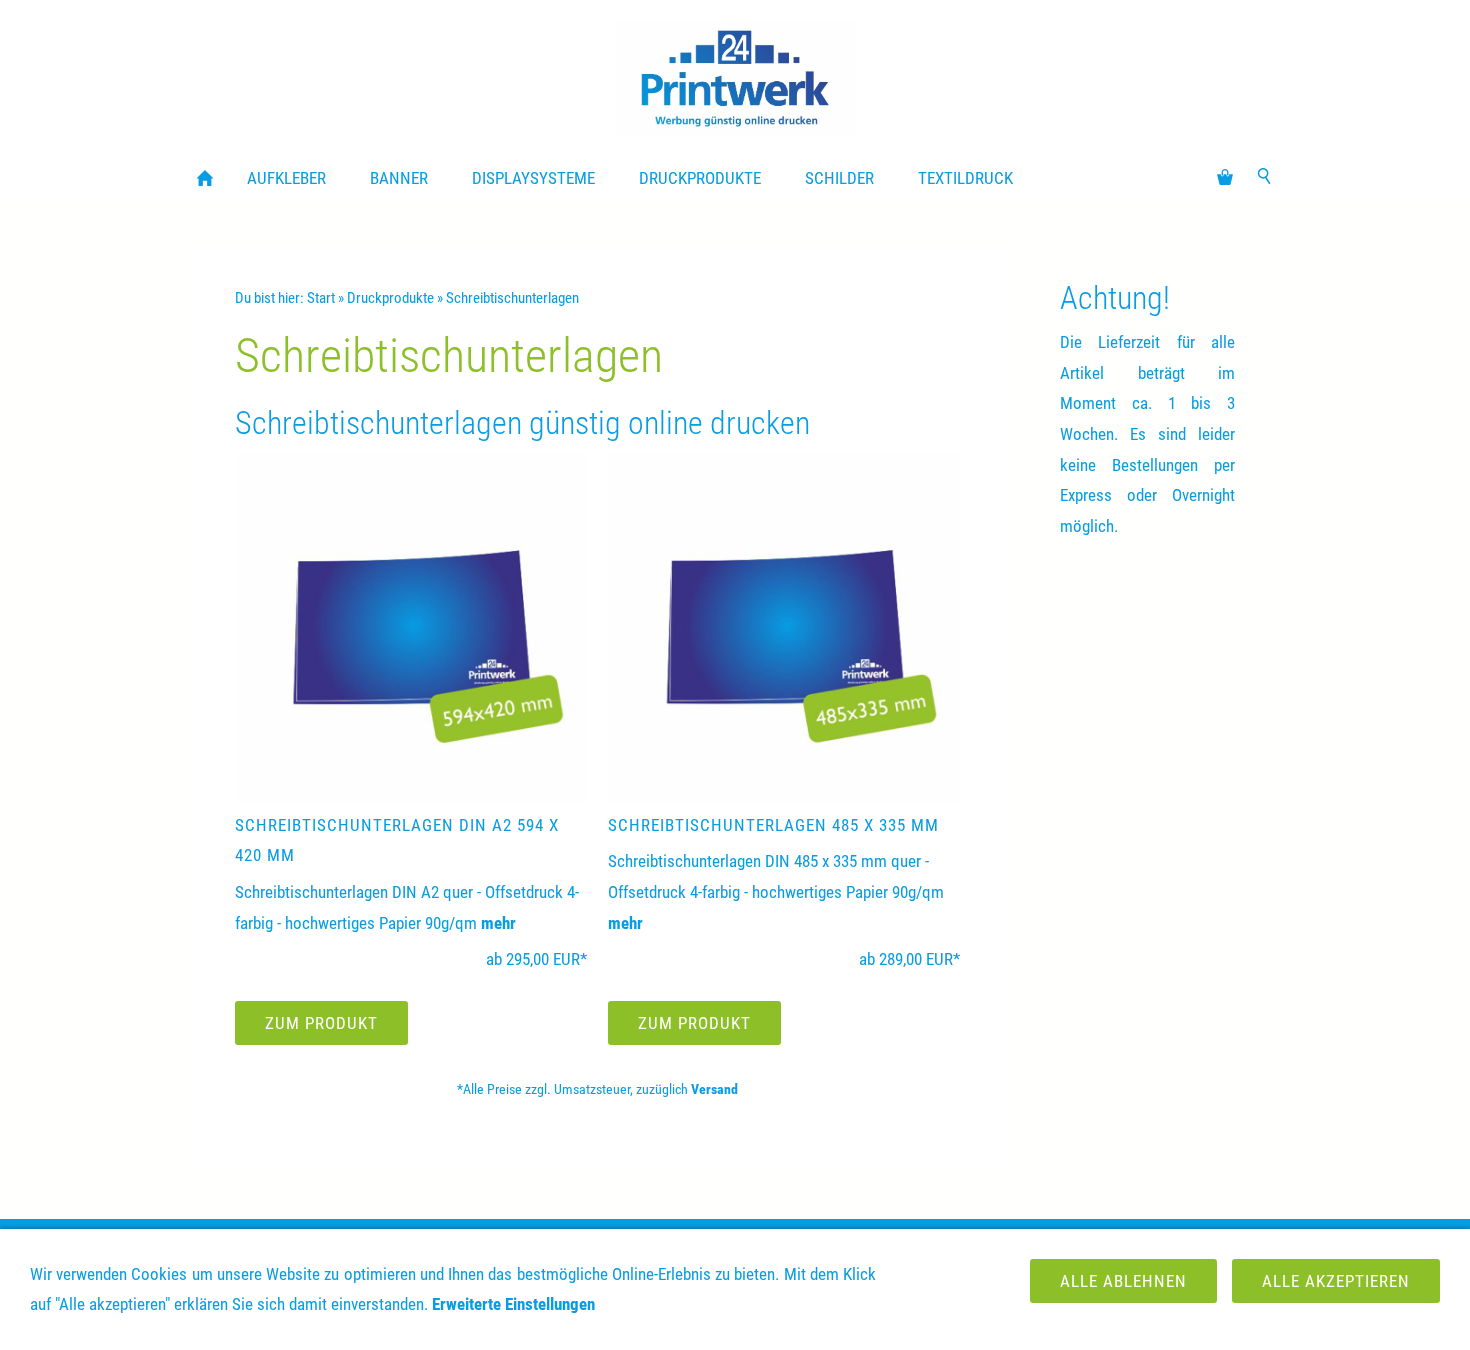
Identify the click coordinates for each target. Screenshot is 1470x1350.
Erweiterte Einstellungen (513, 1304)
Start (321, 298)
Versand (714, 1089)
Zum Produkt (321, 1023)
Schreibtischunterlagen (512, 298)
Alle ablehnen (1123, 1281)
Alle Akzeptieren (1336, 1281)
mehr (498, 923)
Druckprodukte (390, 298)
